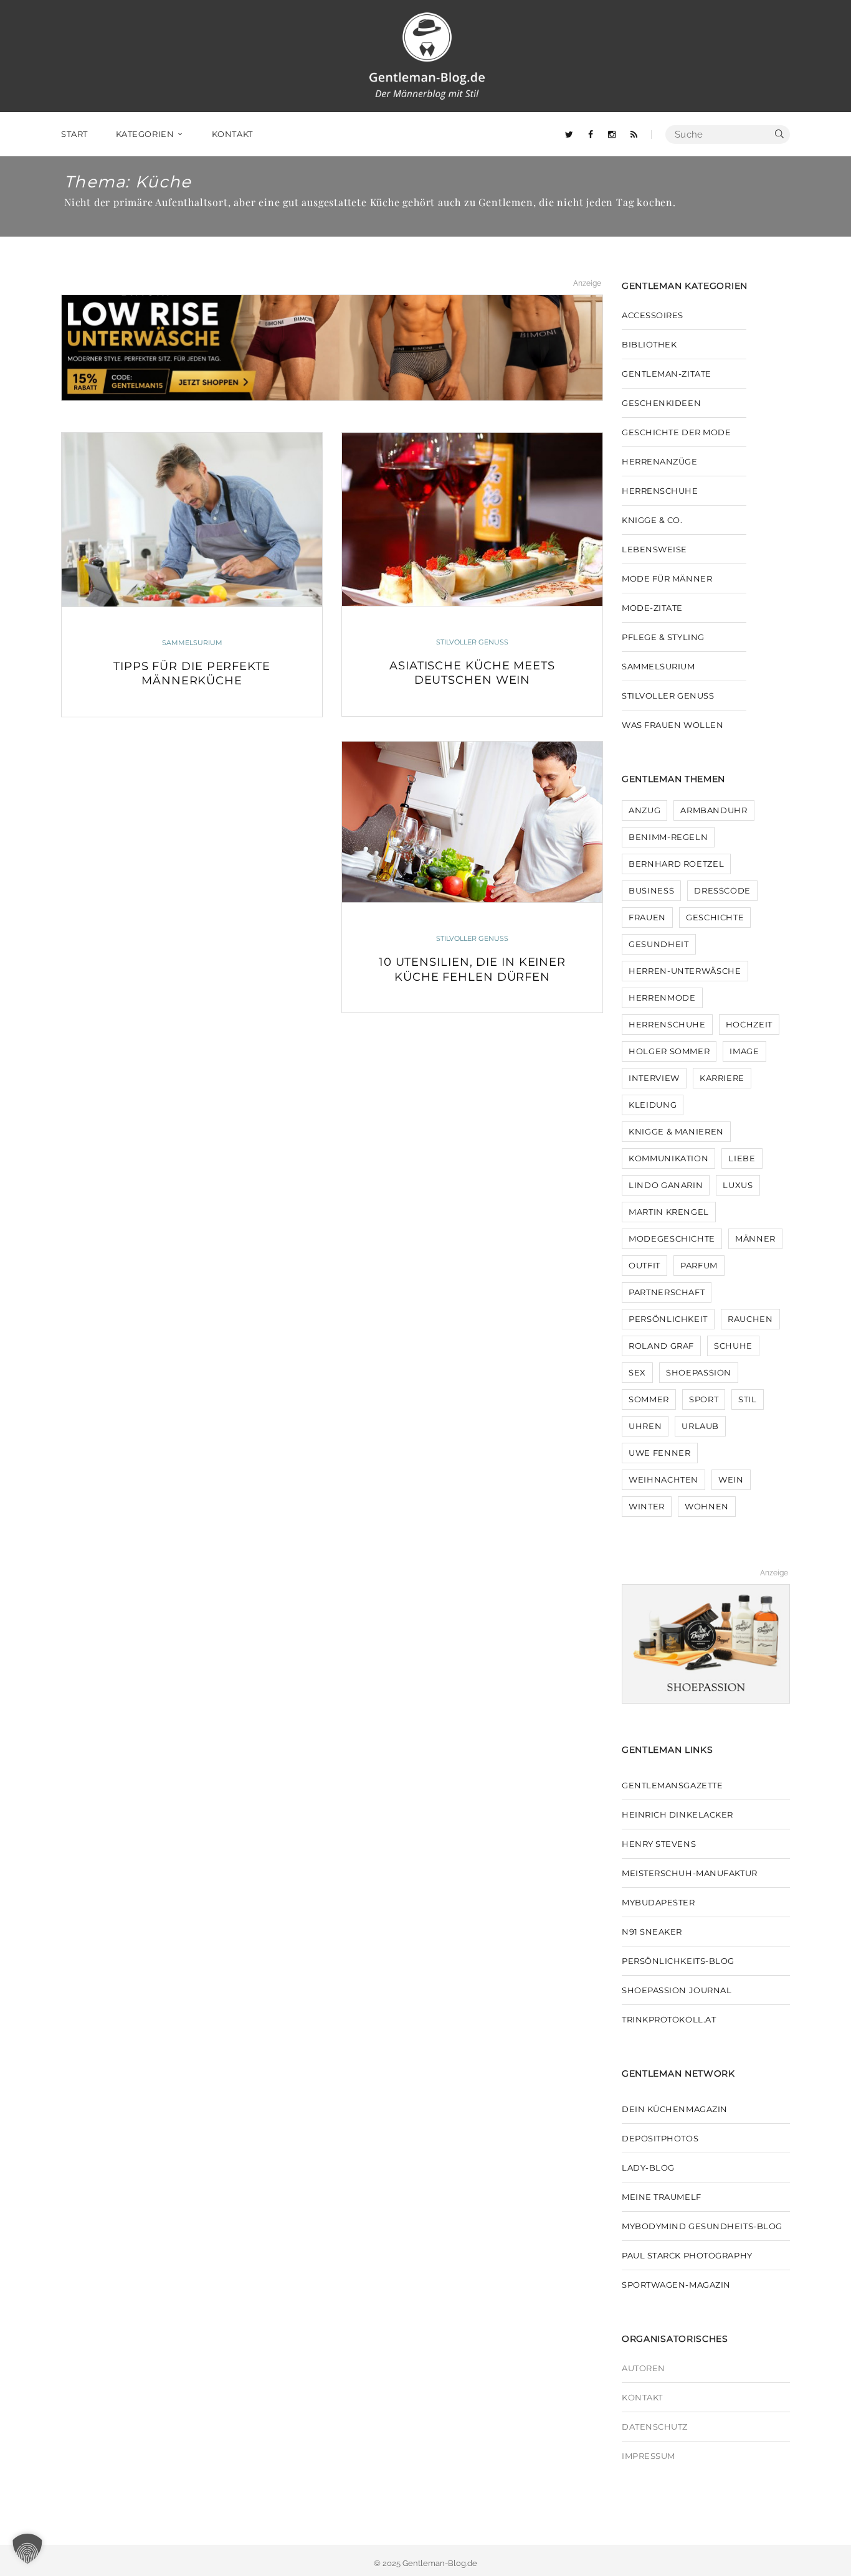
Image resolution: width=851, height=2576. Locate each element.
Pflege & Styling (663, 637)
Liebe (742, 1158)
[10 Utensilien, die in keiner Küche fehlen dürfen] (472, 822)
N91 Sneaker (652, 1932)
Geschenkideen (661, 403)
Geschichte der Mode (676, 432)
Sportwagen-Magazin (676, 2285)
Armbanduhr (714, 810)
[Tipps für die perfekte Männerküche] (192, 519)
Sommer (649, 1399)
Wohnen (707, 1506)
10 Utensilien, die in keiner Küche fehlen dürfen (472, 969)
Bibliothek (649, 344)
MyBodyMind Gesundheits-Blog (702, 2226)
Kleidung (653, 1105)
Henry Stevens (659, 1844)
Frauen (647, 917)
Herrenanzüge (660, 461)
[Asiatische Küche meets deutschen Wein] (472, 519)
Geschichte (715, 917)
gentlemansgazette (672, 1785)
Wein (731, 1479)
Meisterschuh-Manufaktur (690, 1873)
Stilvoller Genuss (472, 642)
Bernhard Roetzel (676, 864)
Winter (647, 1506)
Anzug (644, 810)
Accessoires (653, 315)
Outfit (644, 1265)
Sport (704, 1399)
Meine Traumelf (662, 2197)
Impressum (649, 2456)
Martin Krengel (669, 1212)
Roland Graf (661, 1346)
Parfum (699, 1265)
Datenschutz (655, 2427)
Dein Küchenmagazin (675, 2109)
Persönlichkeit (668, 1319)
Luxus (738, 1185)
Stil (748, 1399)
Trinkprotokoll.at (669, 2019)
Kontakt (642, 2397)
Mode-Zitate (652, 608)
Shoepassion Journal (677, 1990)
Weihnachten (663, 1479)
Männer (755, 1238)
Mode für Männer (667, 578)
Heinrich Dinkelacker (677, 1814)
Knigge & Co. (652, 520)
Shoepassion (699, 1372)
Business (651, 890)
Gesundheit (659, 944)
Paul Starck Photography (687, 2255)
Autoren (644, 2368)
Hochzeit (749, 1024)
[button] (27, 2549)
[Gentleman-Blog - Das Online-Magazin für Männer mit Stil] (427, 55)
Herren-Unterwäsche (685, 971)
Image (744, 1051)
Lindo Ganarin (666, 1185)
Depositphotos (660, 2138)
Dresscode (722, 890)
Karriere (722, 1078)
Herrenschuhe (660, 491)
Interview (654, 1078)
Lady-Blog (648, 2168)
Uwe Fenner (660, 1453)
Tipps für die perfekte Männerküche (192, 673)
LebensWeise (654, 549)
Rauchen (750, 1319)
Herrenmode (662, 998)
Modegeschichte (672, 1238)
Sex (637, 1372)
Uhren (645, 1426)
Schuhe (733, 1346)
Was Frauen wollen (673, 725)
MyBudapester (658, 1902)
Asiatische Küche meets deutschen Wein (472, 673)
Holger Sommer (669, 1051)
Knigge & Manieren (676, 1131)
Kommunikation (668, 1158)
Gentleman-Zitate (667, 374)
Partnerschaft (667, 1292)
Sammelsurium (192, 643)
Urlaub (700, 1426)
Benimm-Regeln (668, 837)
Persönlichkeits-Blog (678, 1961)
